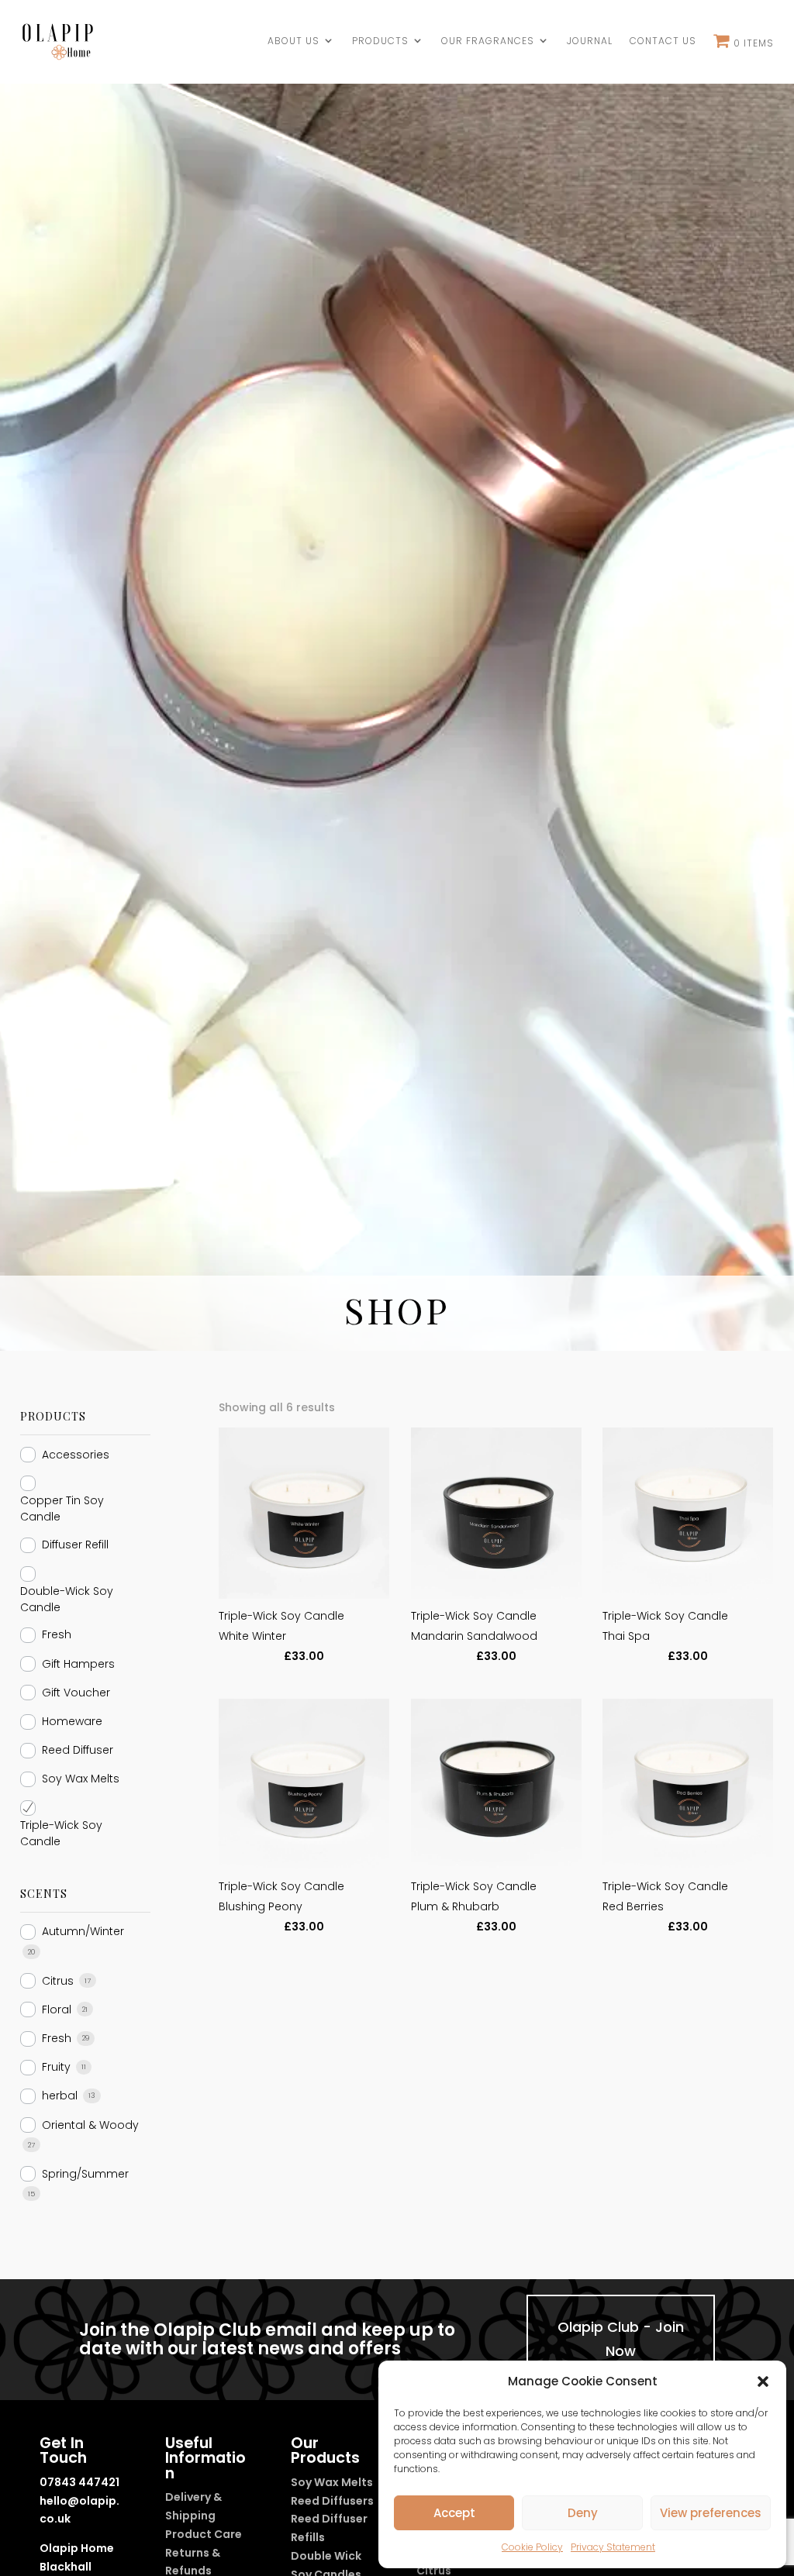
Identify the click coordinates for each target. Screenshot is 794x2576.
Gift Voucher (76, 1693)
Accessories (76, 1455)
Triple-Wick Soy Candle (61, 1833)
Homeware (72, 1721)
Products (380, 41)
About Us (293, 41)
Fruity (56, 2067)
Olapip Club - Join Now (621, 2339)
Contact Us (663, 41)
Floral (57, 2009)
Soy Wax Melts (81, 1779)
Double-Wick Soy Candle (67, 1599)
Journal (590, 41)
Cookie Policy (532, 2547)
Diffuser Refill (75, 1545)
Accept (454, 2513)
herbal (60, 2096)
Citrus (58, 1981)
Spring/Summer (85, 2174)
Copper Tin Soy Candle (62, 1508)
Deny (583, 2513)
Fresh (57, 1634)
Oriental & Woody (90, 2125)
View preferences (711, 2513)
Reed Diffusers (332, 2501)
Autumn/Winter (83, 1931)
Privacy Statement (613, 2547)
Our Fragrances (488, 41)
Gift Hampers (78, 1664)
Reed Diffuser (78, 1750)
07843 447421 (79, 2482)
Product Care (204, 2534)
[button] (763, 2381)
